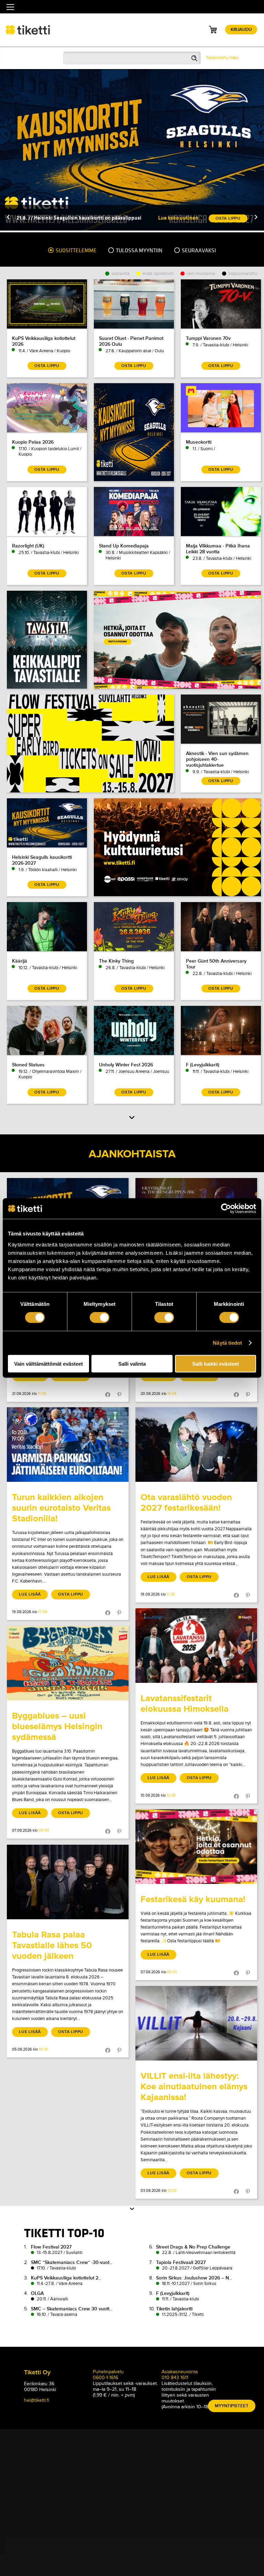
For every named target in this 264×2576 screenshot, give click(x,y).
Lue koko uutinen (178, 218)
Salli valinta (132, 1363)
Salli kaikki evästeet (216, 1363)
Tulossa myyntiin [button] (139, 251)
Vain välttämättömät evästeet (48, 1363)
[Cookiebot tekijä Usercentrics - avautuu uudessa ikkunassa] (226, 1209)
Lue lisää (30, 1594)
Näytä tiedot (227, 1343)
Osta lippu (71, 1594)
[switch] (100, 1318)
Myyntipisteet (232, 2406)
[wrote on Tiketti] (68, 1445)
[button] (8, 218)
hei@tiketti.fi (37, 2400)
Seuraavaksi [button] (198, 251)
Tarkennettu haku (222, 58)
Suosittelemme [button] (76, 251)
